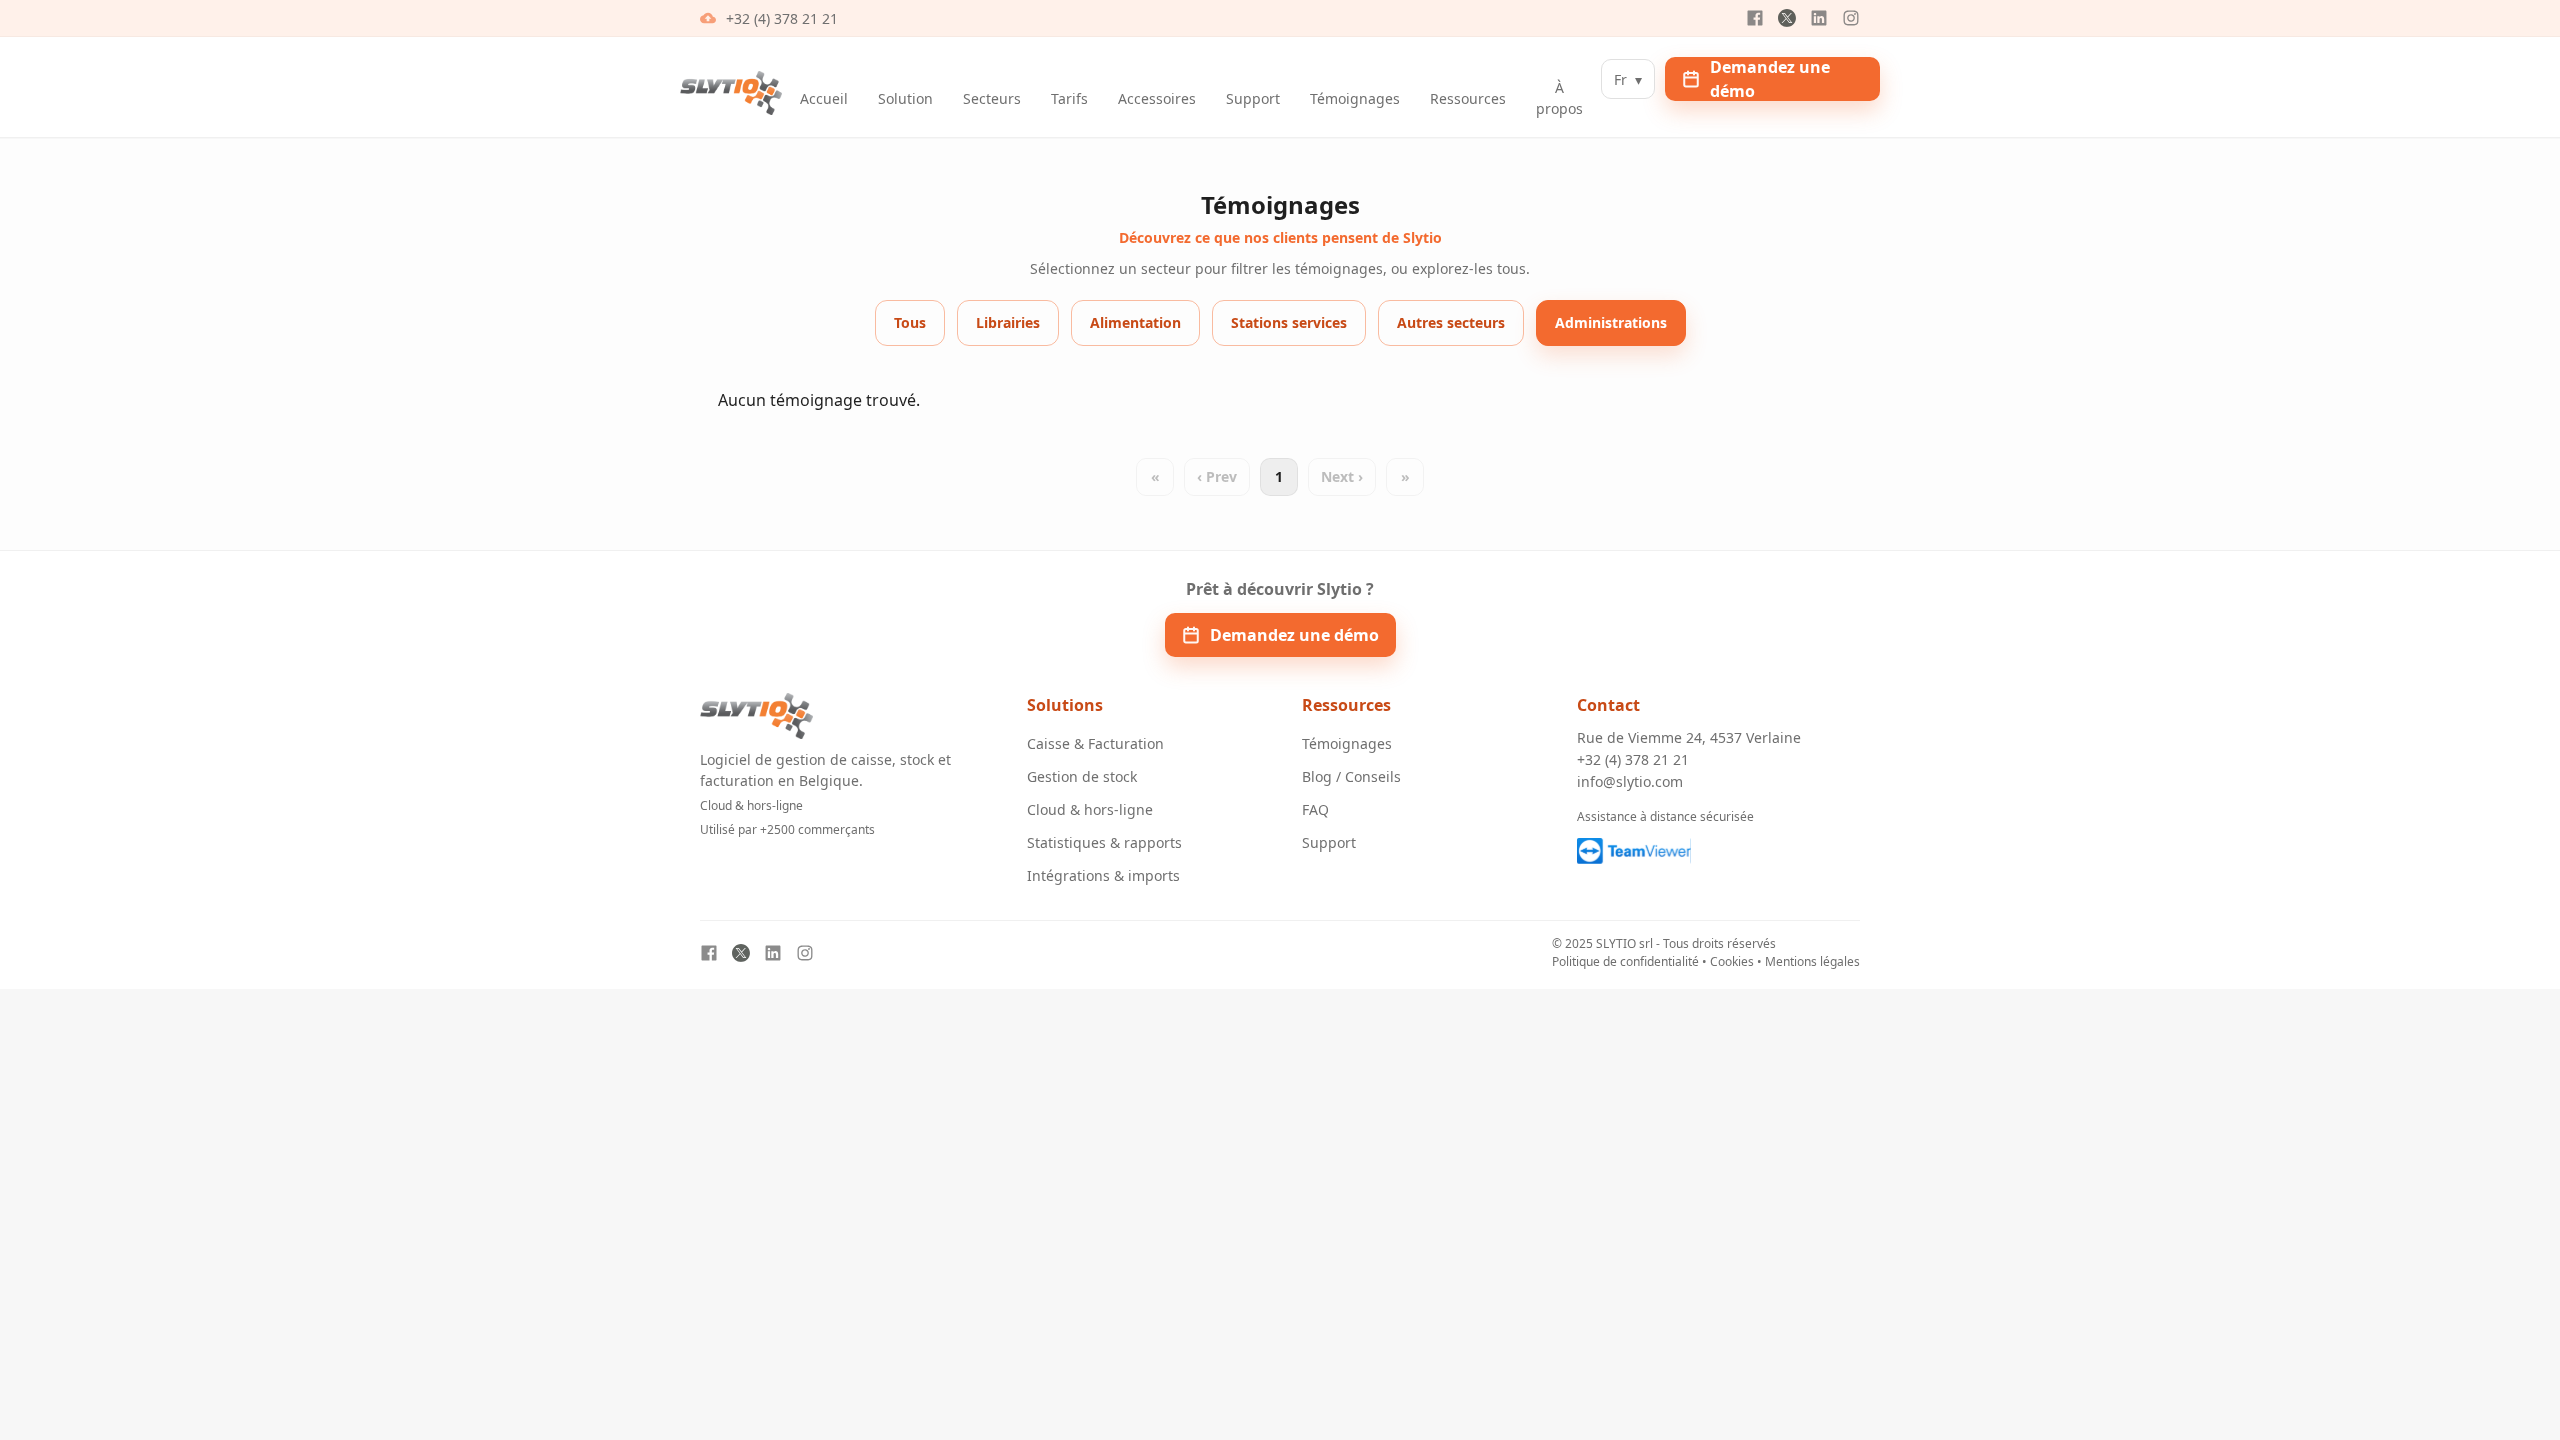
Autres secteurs (1451, 322)
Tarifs (1069, 98)
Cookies (1732, 961)
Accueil (824, 98)
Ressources (1468, 98)
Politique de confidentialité (1625, 961)
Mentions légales (1812, 961)
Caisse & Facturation (1095, 743)
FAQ (1315, 809)
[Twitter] (1787, 18)
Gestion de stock (1082, 776)
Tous (910, 322)
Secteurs (992, 98)
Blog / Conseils (1351, 776)
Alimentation (1135, 322)
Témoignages (1355, 98)
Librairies (1008, 322)
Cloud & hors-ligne (1090, 809)
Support (1253, 98)
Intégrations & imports (1103, 875)
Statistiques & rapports (1104, 842)
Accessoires (1157, 98)
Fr (1628, 79)
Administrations (1611, 322)
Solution (905, 98)
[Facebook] (1755, 18)
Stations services (1289, 322)
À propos (1559, 98)
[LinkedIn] (1819, 18)
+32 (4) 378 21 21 (782, 18)
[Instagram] (1851, 18)
